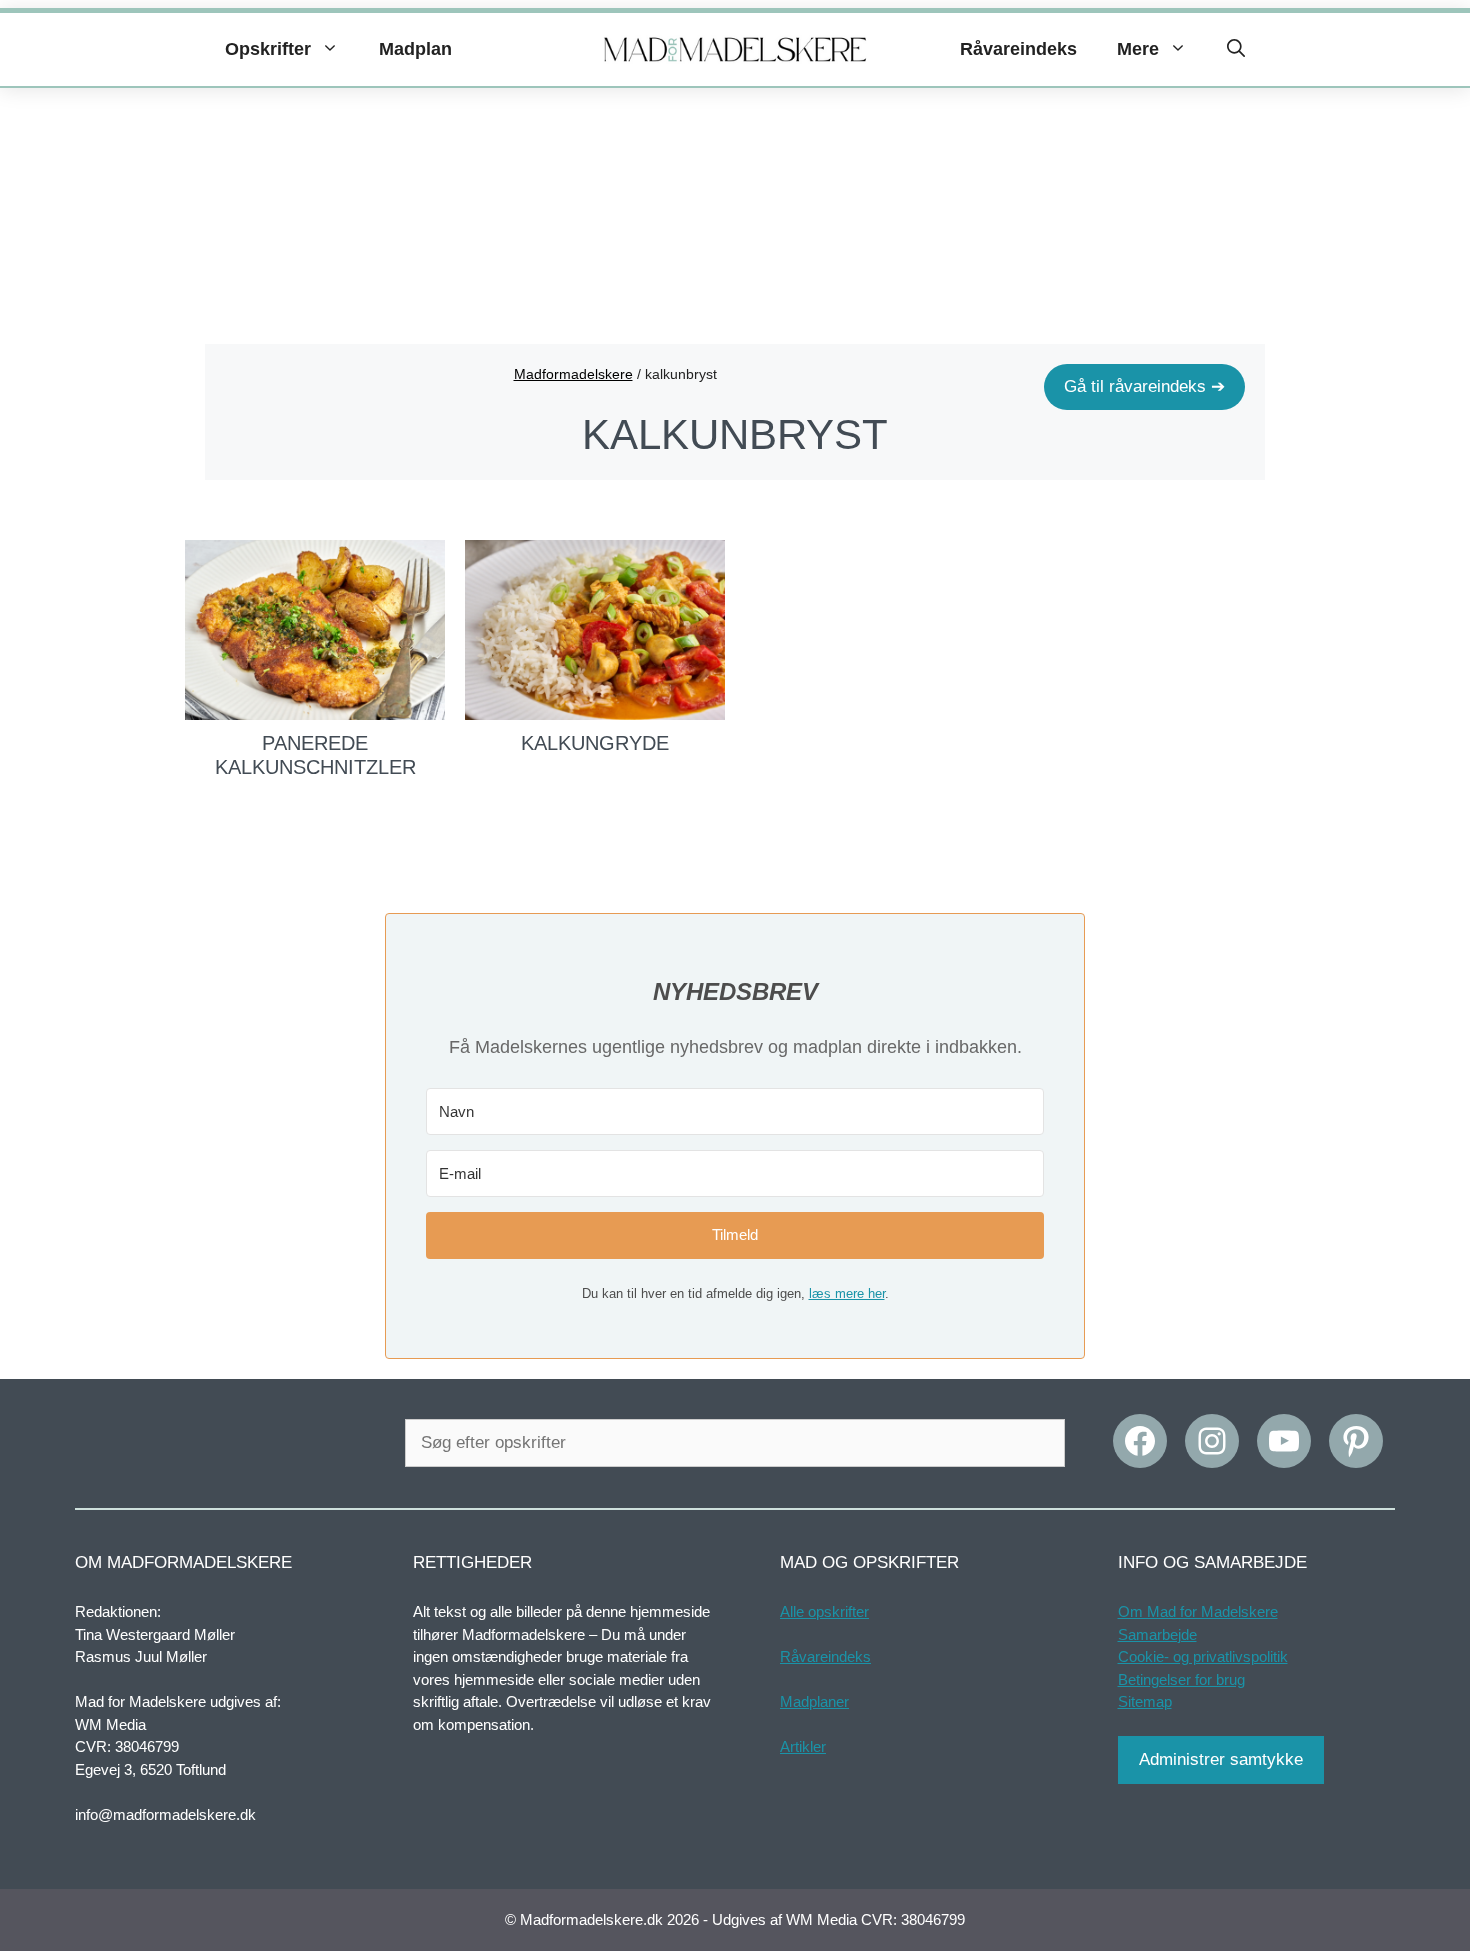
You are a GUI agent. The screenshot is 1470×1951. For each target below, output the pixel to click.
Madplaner (814, 1701)
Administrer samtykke (1221, 1759)
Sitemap (1145, 1701)
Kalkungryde (595, 743)
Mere (1138, 49)
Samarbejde (1157, 1634)
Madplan (415, 49)
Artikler (803, 1746)
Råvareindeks (1018, 49)
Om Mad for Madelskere (1198, 1611)
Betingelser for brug (1181, 1679)
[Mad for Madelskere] (735, 50)
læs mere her (847, 1293)
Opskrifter (268, 49)
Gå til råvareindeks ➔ (1144, 386)
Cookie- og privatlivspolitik (1203, 1656)
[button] (1236, 49)
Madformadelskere (573, 374)
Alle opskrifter (824, 1611)
